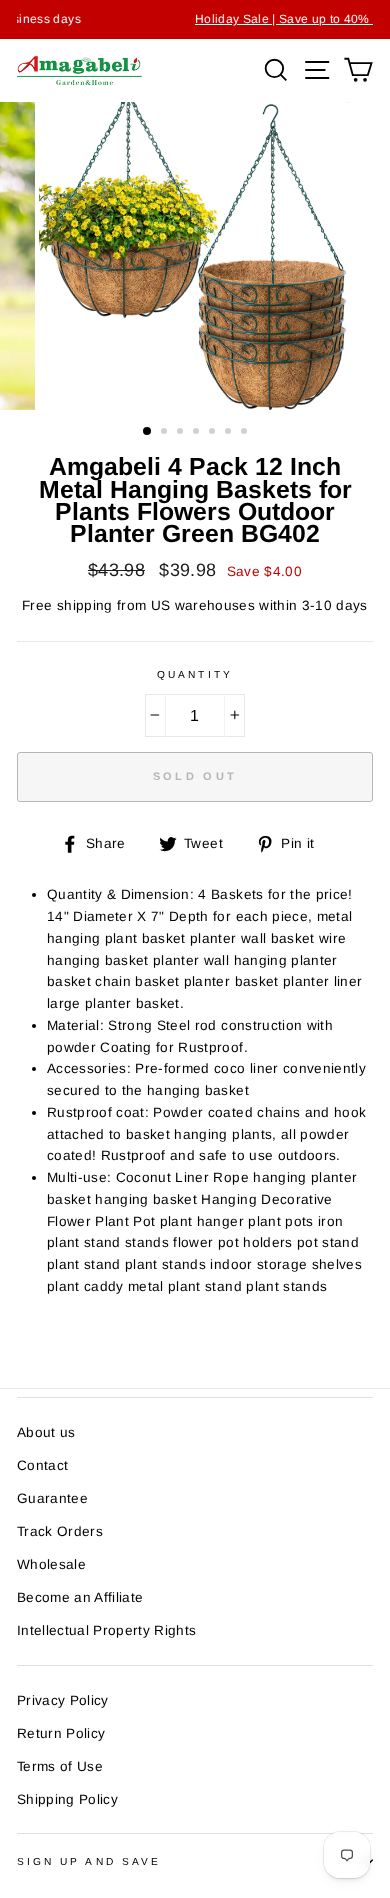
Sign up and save (89, 1861)
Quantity (194, 674)
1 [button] (148, 432)
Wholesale (51, 1564)
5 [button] (214, 433)
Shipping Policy (67, 1799)
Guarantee (52, 1498)
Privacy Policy (63, 1700)
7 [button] (246, 433)
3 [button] (182, 433)
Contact (42, 1465)
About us (46, 1432)
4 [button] (198, 433)
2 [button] (166, 433)
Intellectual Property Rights (107, 1630)
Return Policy (61, 1733)
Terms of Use (60, 1766)
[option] (195, 256)
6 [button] (230, 433)
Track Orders (60, 1531)
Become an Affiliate (80, 1597)
